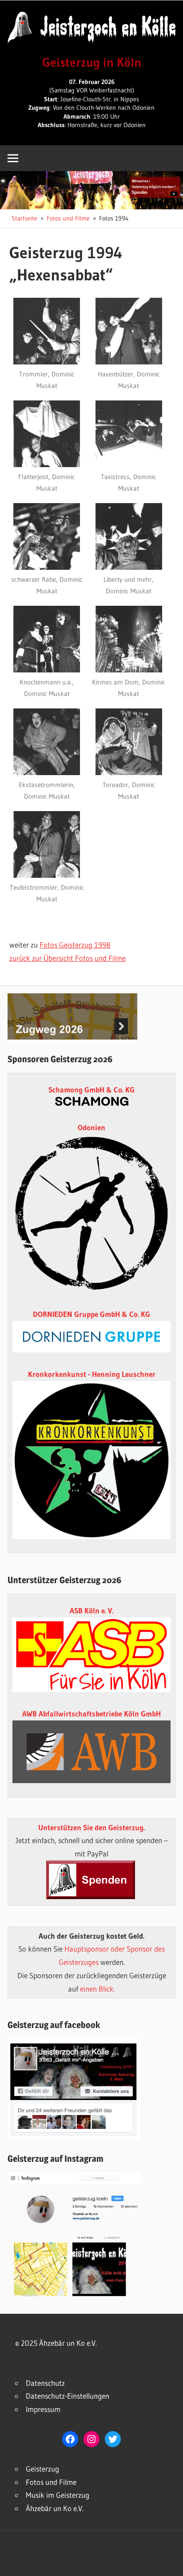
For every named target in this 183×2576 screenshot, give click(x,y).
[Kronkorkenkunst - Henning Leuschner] (91, 1460)
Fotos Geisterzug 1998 (75, 945)
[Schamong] (92, 1103)
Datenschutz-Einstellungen (68, 2396)
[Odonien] (91, 1290)
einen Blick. (97, 1989)
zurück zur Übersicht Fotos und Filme (68, 958)
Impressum (43, 2409)
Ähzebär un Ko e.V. (55, 2508)
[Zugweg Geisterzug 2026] (72, 1037)
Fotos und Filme (51, 2482)
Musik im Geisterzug (58, 2495)
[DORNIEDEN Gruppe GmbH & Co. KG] (91, 1350)
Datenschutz (45, 2383)
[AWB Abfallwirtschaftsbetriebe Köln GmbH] (91, 1752)
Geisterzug (42, 2469)
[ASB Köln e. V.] (91, 1689)
